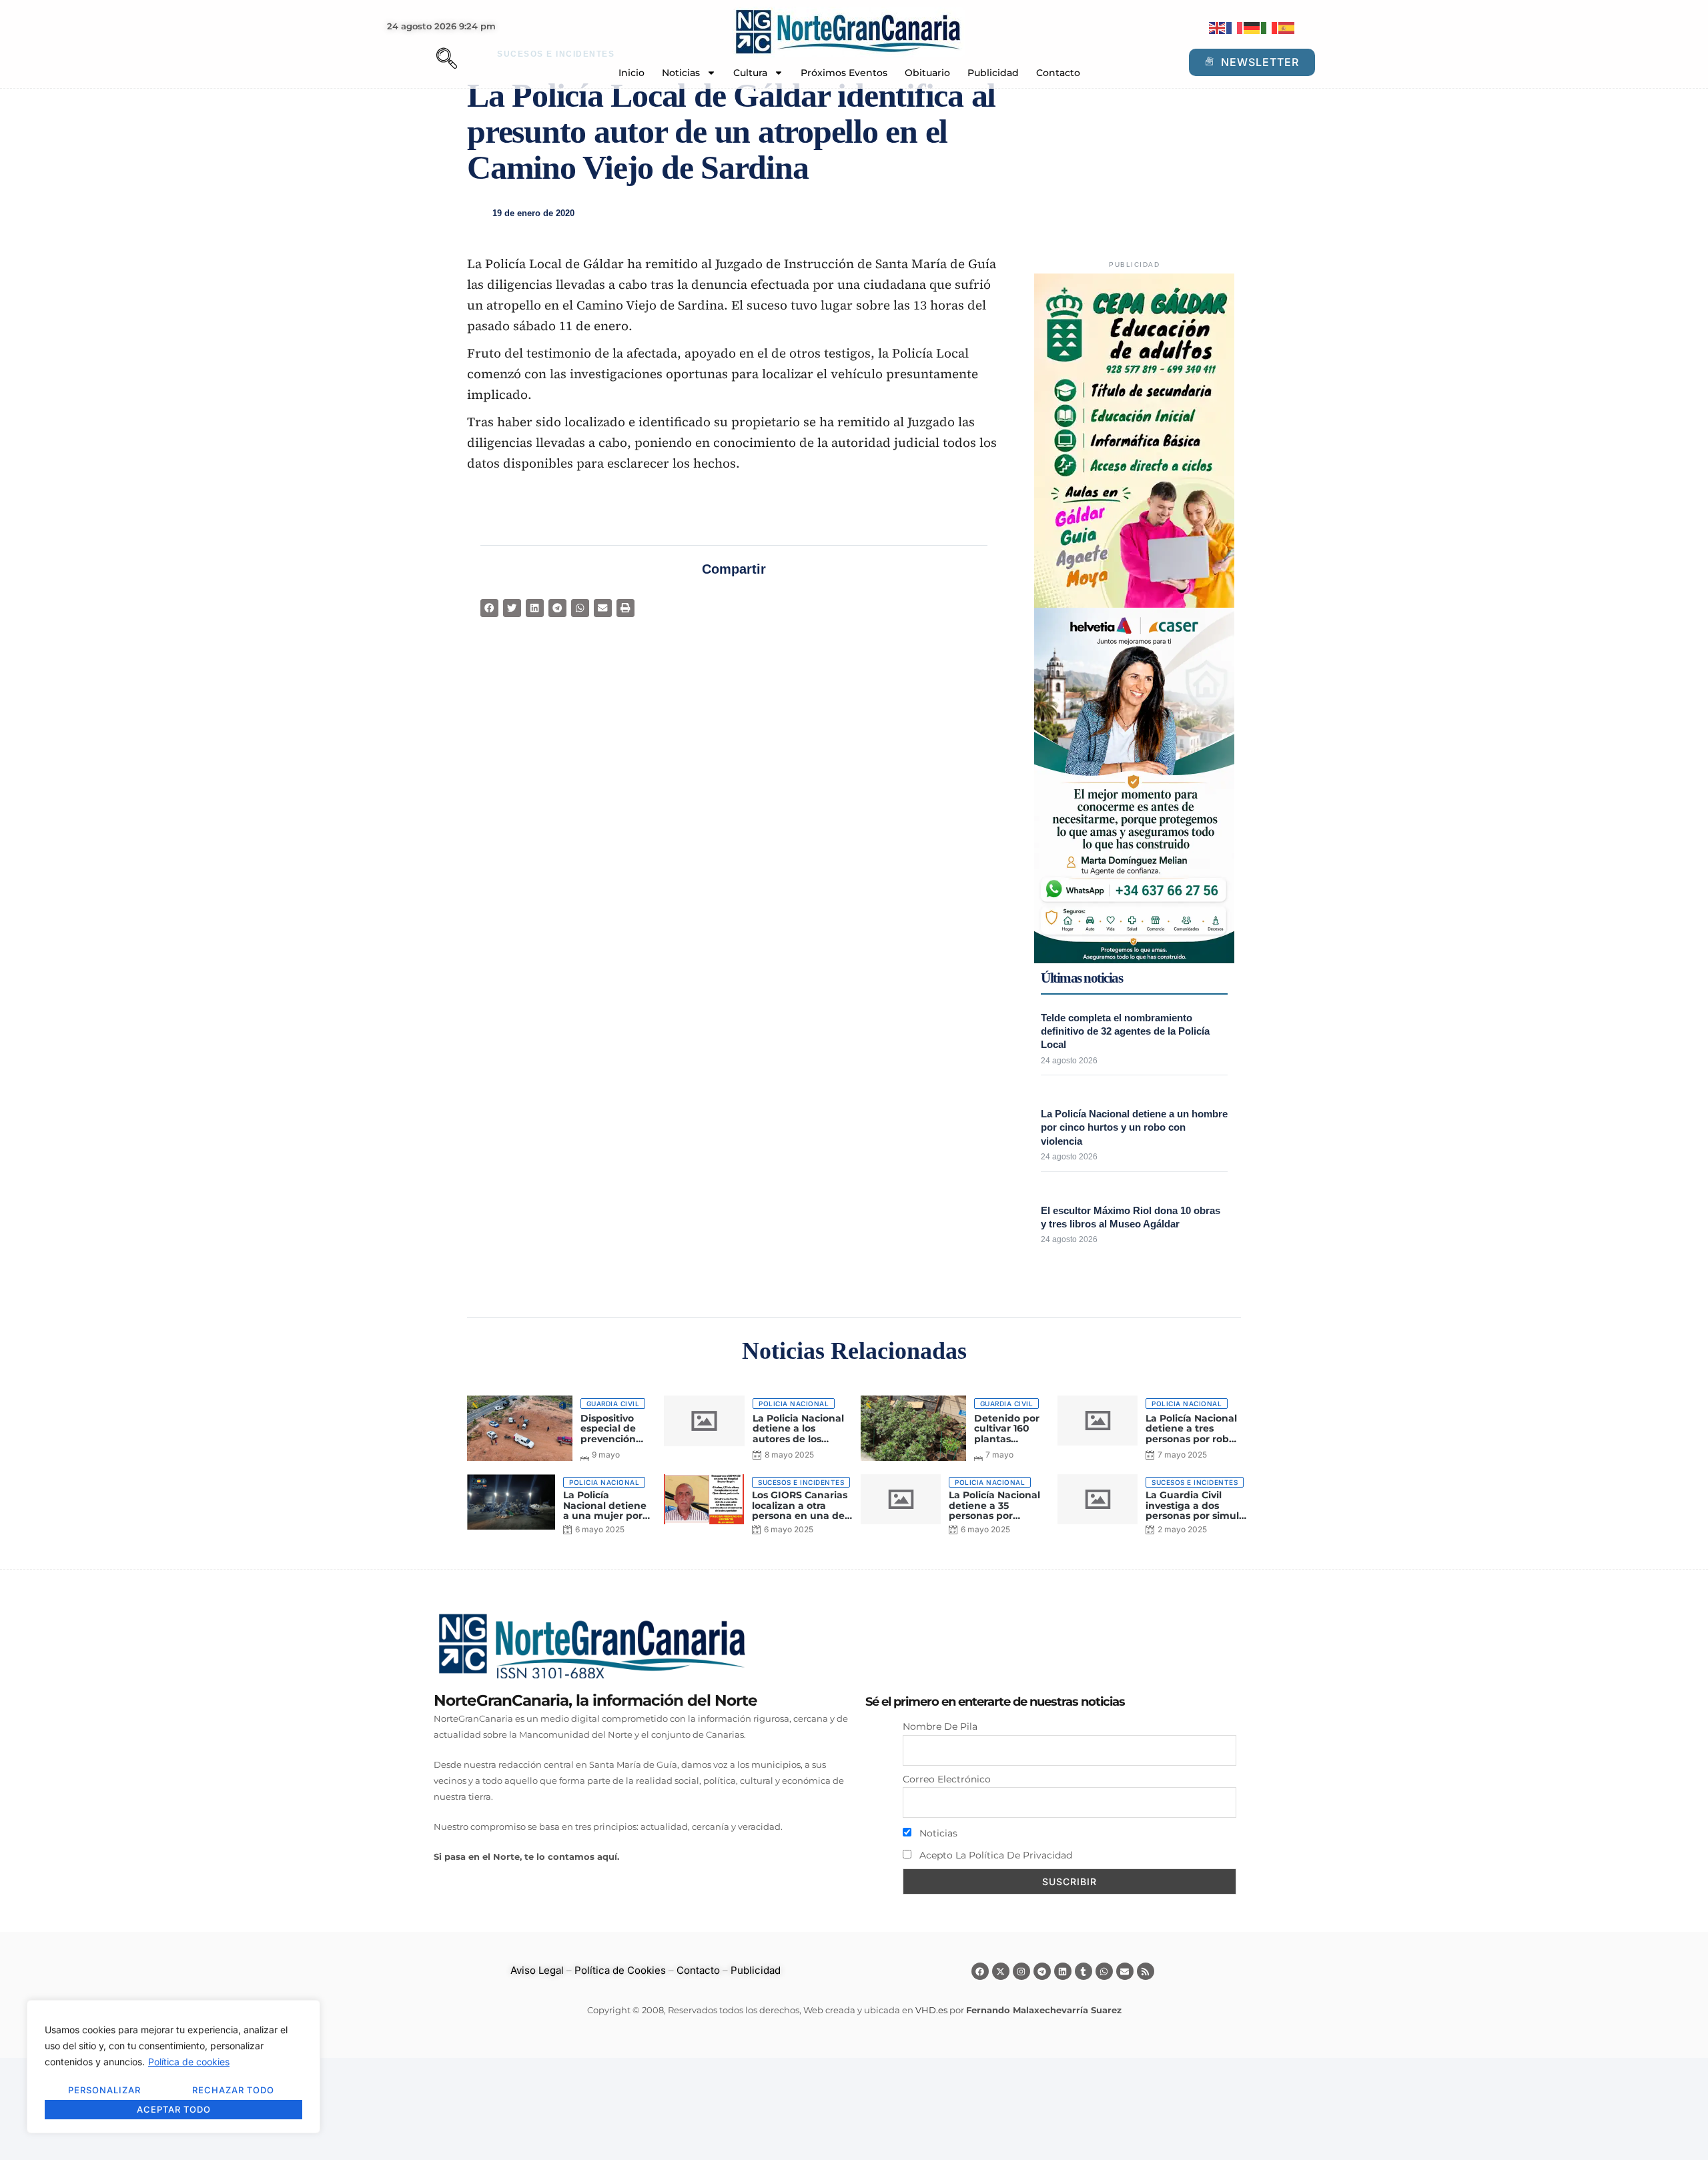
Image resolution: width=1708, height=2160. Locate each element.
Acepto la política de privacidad (994, 1855)
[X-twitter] (1001, 1971)
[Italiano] (1270, 27)
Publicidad (993, 73)
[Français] (1235, 27)
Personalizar (104, 2090)
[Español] (1287, 27)
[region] (173, 2067)
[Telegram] (1042, 1971)
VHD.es (931, 2010)
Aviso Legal (537, 1970)
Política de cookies (189, 2062)
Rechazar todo (233, 2090)
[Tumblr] (1084, 1971)
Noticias (681, 73)
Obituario (927, 73)
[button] (424, 60)
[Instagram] (1021, 1971)
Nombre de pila (940, 1726)
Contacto (1058, 73)
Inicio (631, 73)
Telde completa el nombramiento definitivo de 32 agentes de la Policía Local (1125, 1031)
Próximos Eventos (844, 73)
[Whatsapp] (1104, 1971)
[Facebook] (980, 1971)
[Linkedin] (1063, 1971)
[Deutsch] (1252, 27)
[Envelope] (1125, 1971)
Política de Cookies (620, 1970)
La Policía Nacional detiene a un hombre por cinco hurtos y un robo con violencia (1134, 1127)
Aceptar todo (174, 2109)
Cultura (750, 73)
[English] (1218, 27)
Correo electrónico (947, 1779)
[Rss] (1146, 1971)
